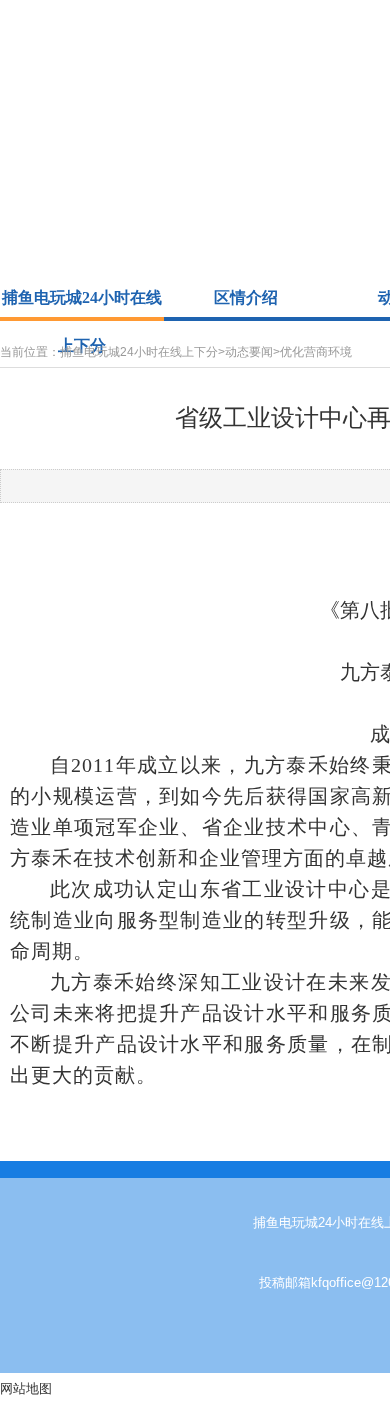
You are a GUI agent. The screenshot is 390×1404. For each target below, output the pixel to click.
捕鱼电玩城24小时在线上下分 (82, 303)
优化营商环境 (316, 352)
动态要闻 (249, 352)
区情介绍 (246, 297)
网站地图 (26, 1388)
